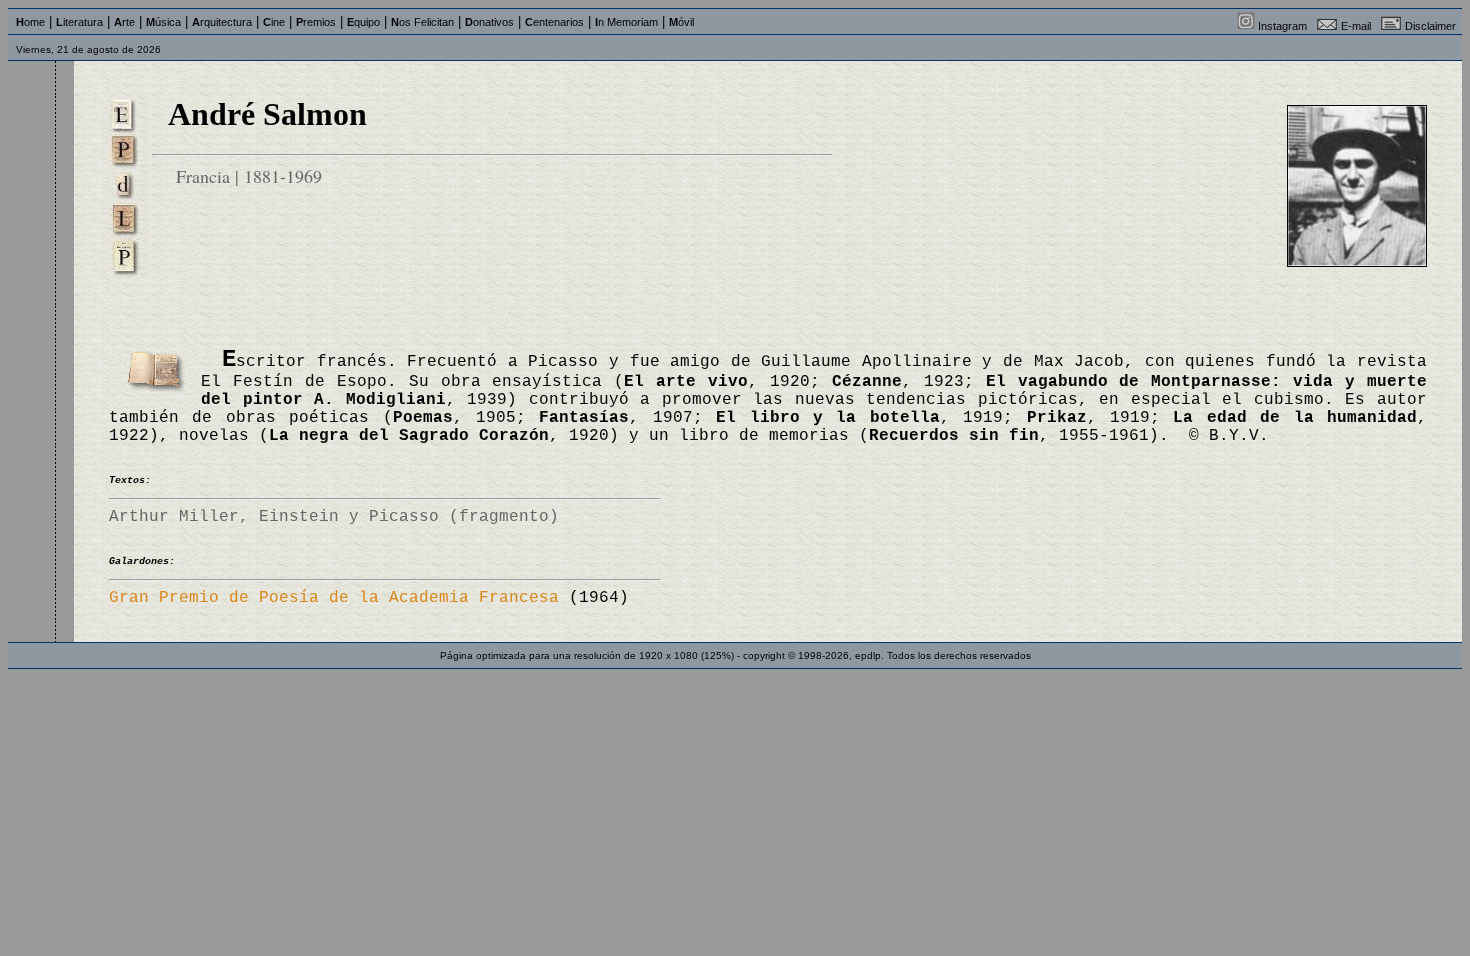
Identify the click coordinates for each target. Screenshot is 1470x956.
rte (124, 22)
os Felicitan (422, 22)
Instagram (1282, 26)
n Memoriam (626, 22)
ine (274, 22)
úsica (163, 22)
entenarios (554, 22)
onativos (489, 22)
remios (316, 22)
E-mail (1356, 26)
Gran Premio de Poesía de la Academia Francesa (334, 598)
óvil (681, 22)
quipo (363, 22)
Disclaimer (1430, 26)
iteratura (79, 22)
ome (30, 22)
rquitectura (222, 22)
